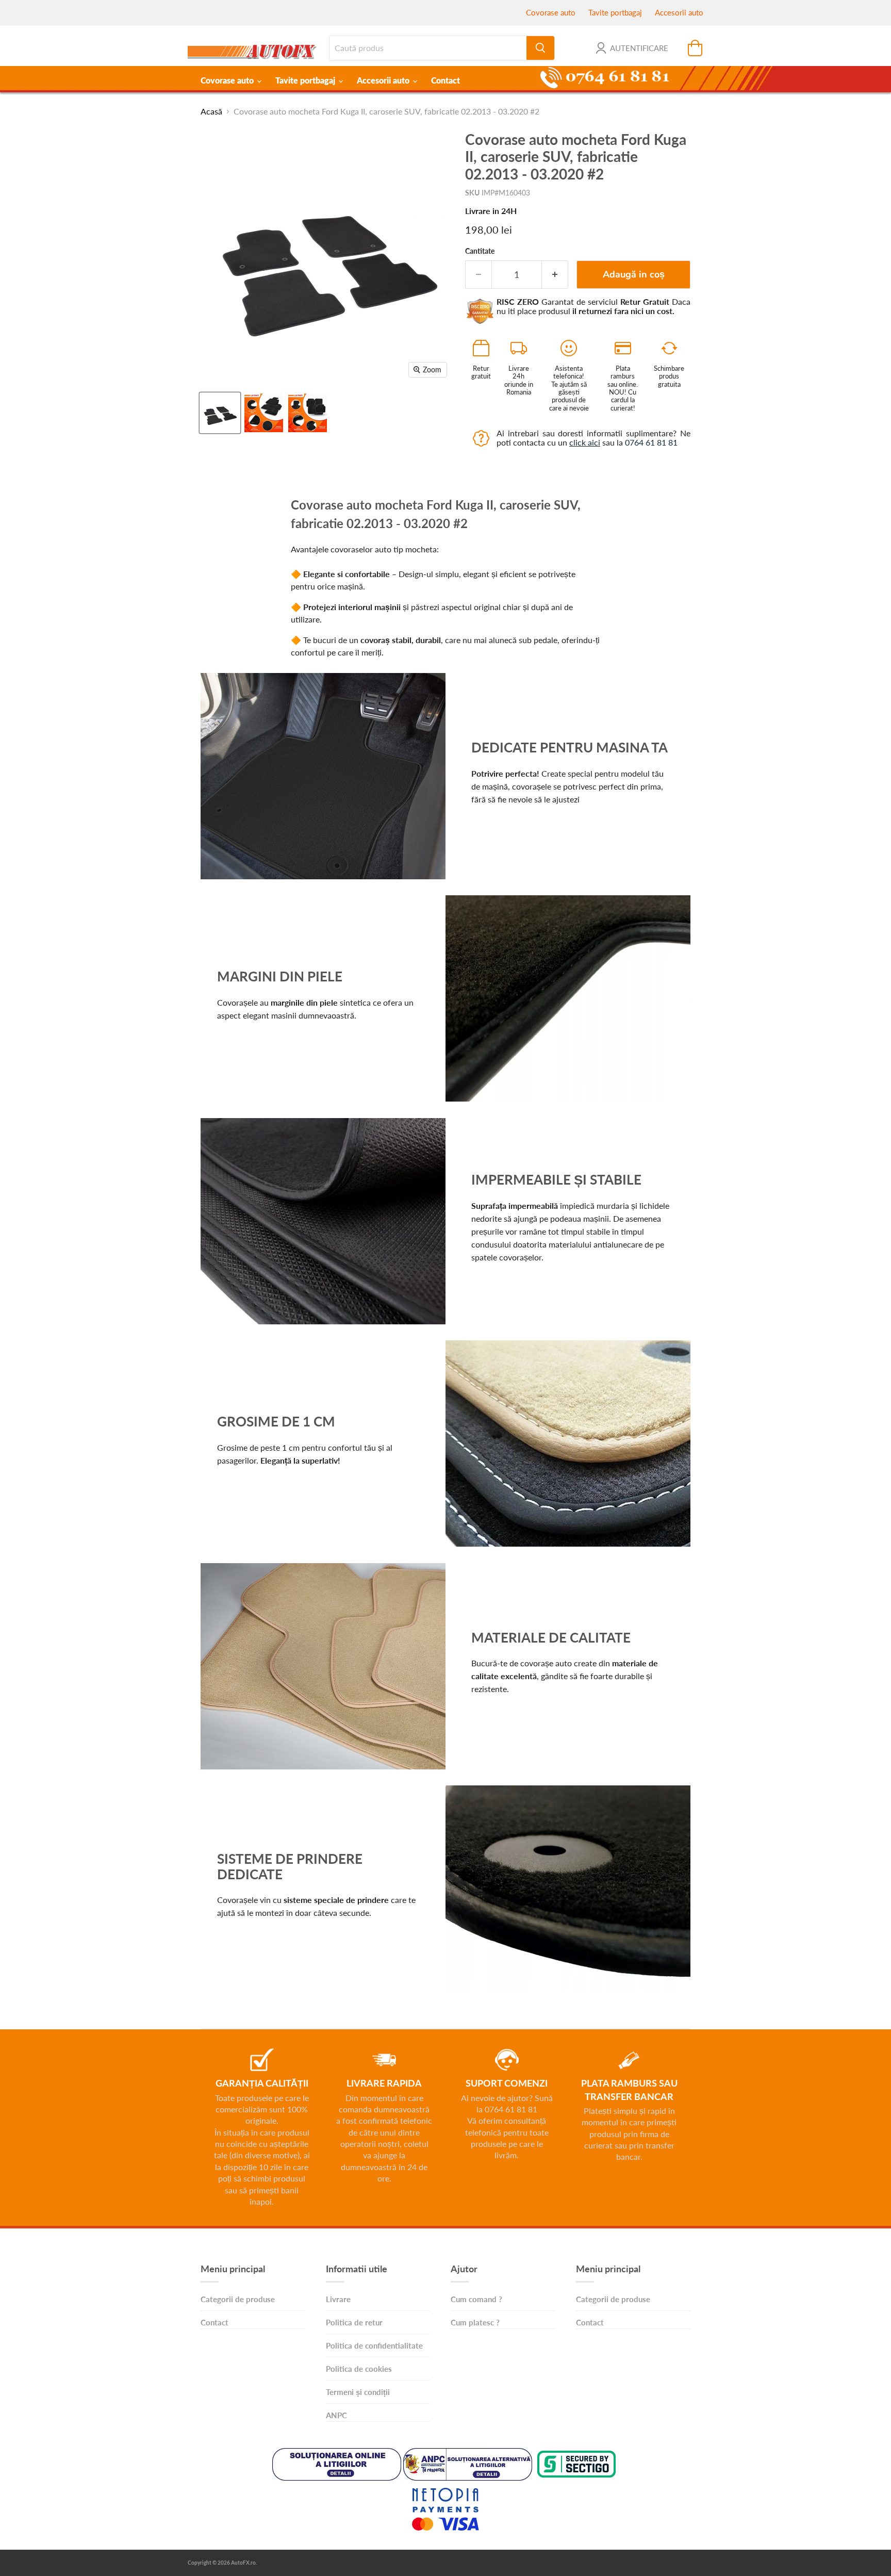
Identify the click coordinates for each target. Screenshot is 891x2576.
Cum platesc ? (475, 2322)
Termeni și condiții (358, 2392)
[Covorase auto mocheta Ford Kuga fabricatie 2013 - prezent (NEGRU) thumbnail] (264, 413)
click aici (585, 442)
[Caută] (540, 48)
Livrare (338, 2299)
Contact (445, 80)
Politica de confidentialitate (374, 2345)
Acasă (211, 111)
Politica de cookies (359, 2369)
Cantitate (480, 251)
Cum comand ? (476, 2299)
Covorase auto (551, 12)
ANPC (336, 2415)
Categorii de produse (238, 2299)
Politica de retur (354, 2322)
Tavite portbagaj (615, 12)
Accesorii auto (679, 12)
